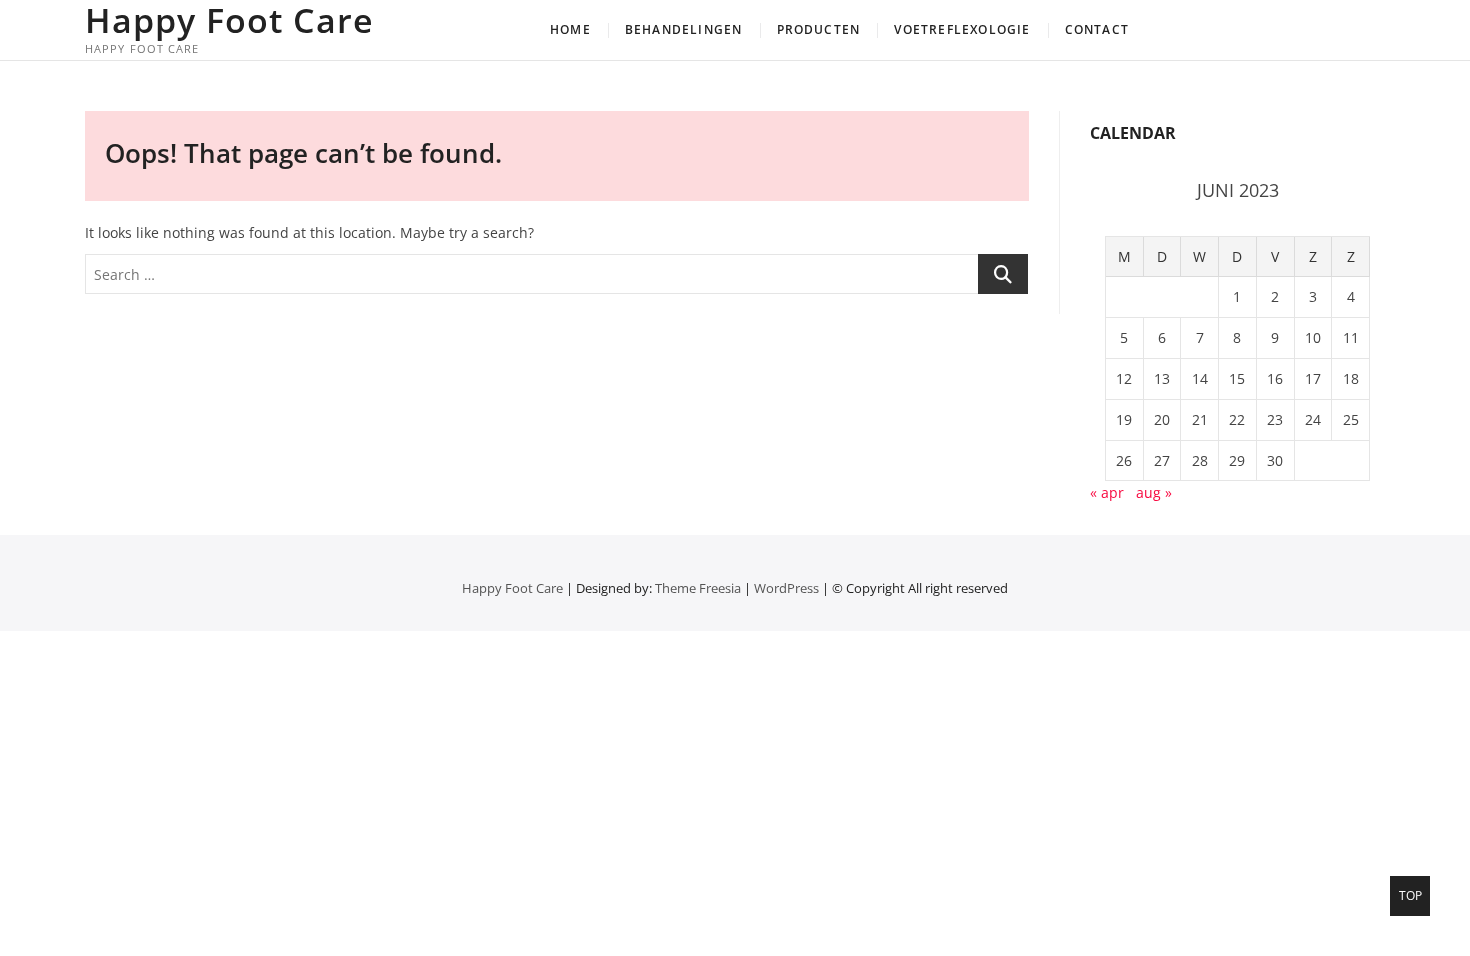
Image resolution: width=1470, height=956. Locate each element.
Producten (819, 29)
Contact (1097, 29)
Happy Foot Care (229, 20)
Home (570, 29)
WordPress (786, 588)
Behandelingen (684, 29)
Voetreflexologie (962, 29)
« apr (1107, 492)
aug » (1154, 492)
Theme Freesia (698, 588)
